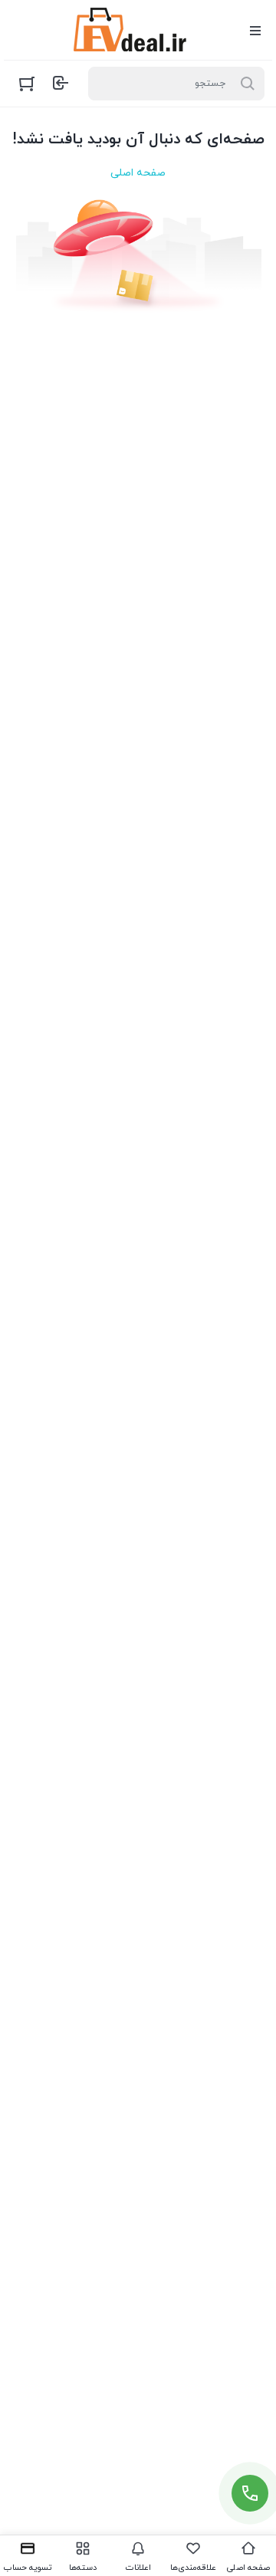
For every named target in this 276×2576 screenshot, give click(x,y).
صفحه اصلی (138, 173)
